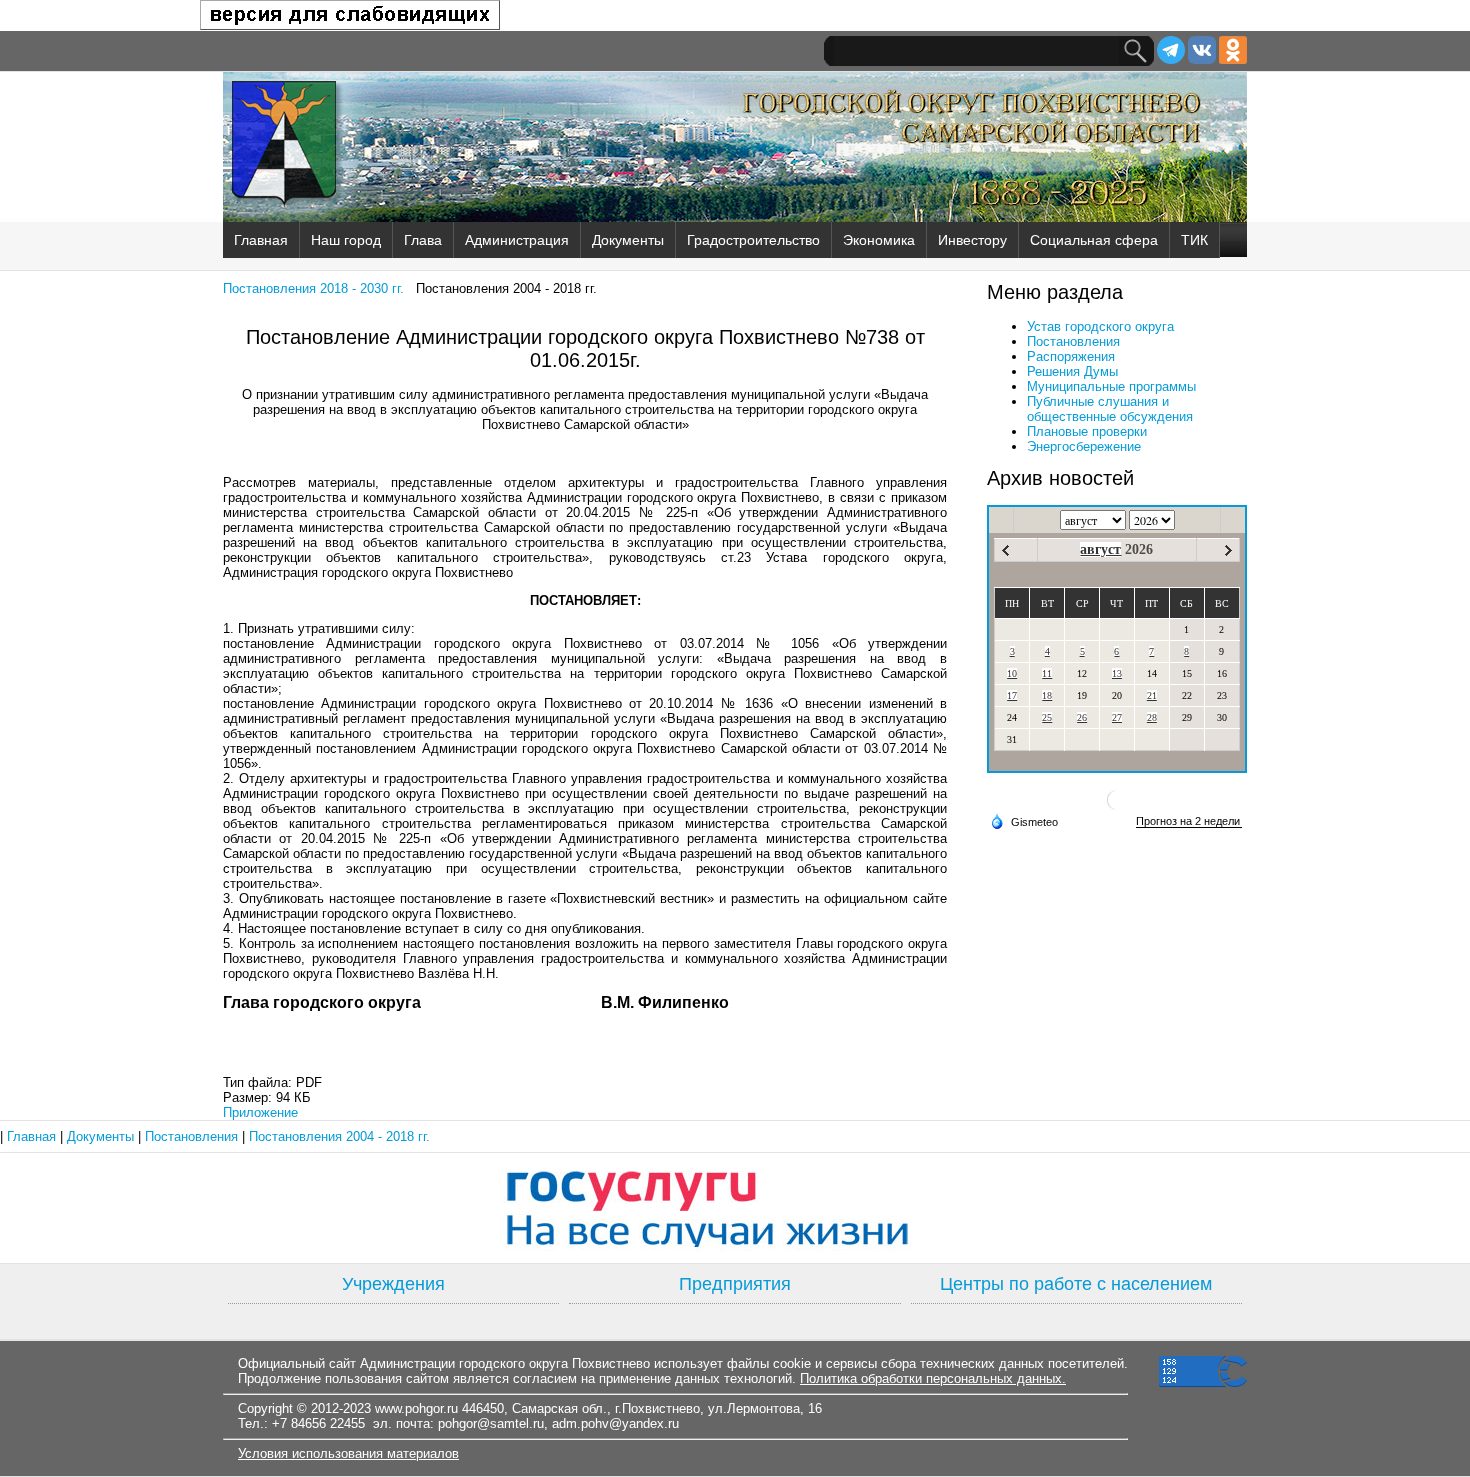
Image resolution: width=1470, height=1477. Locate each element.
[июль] (1005, 550)
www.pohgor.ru (416, 1408)
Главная (261, 240)
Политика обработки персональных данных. (933, 1378)
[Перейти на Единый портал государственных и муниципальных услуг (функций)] (735, 1208)
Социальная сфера (1094, 240)
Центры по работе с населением (1076, 1284)
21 (1152, 695)
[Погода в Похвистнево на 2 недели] (1189, 821)
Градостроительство (753, 240)
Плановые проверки (1087, 431)
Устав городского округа (1100, 326)
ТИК (1194, 240)
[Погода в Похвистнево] (1117, 807)
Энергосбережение (1084, 446)
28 (1152, 717)
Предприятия (735, 1284)
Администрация (517, 240)
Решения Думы (1072, 371)
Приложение (260, 1112)
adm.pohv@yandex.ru (615, 1423)
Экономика (879, 240)
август (1100, 549)
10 (1012, 673)
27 (1117, 717)
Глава (423, 240)
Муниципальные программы (1111, 386)
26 (1082, 717)
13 (1117, 673)
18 (1047, 695)
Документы (628, 240)
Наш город (346, 240)
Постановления (1073, 341)
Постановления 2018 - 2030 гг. (313, 288)
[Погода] (1024, 821)
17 (1012, 695)
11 (1047, 673)
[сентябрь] (1228, 550)
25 (1047, 717)
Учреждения (393, 1284)
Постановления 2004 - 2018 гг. (339, 1136)
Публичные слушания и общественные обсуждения (1110, 409)
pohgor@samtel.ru (491, 1423)
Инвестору (972, 240)
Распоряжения (1071, 356)
